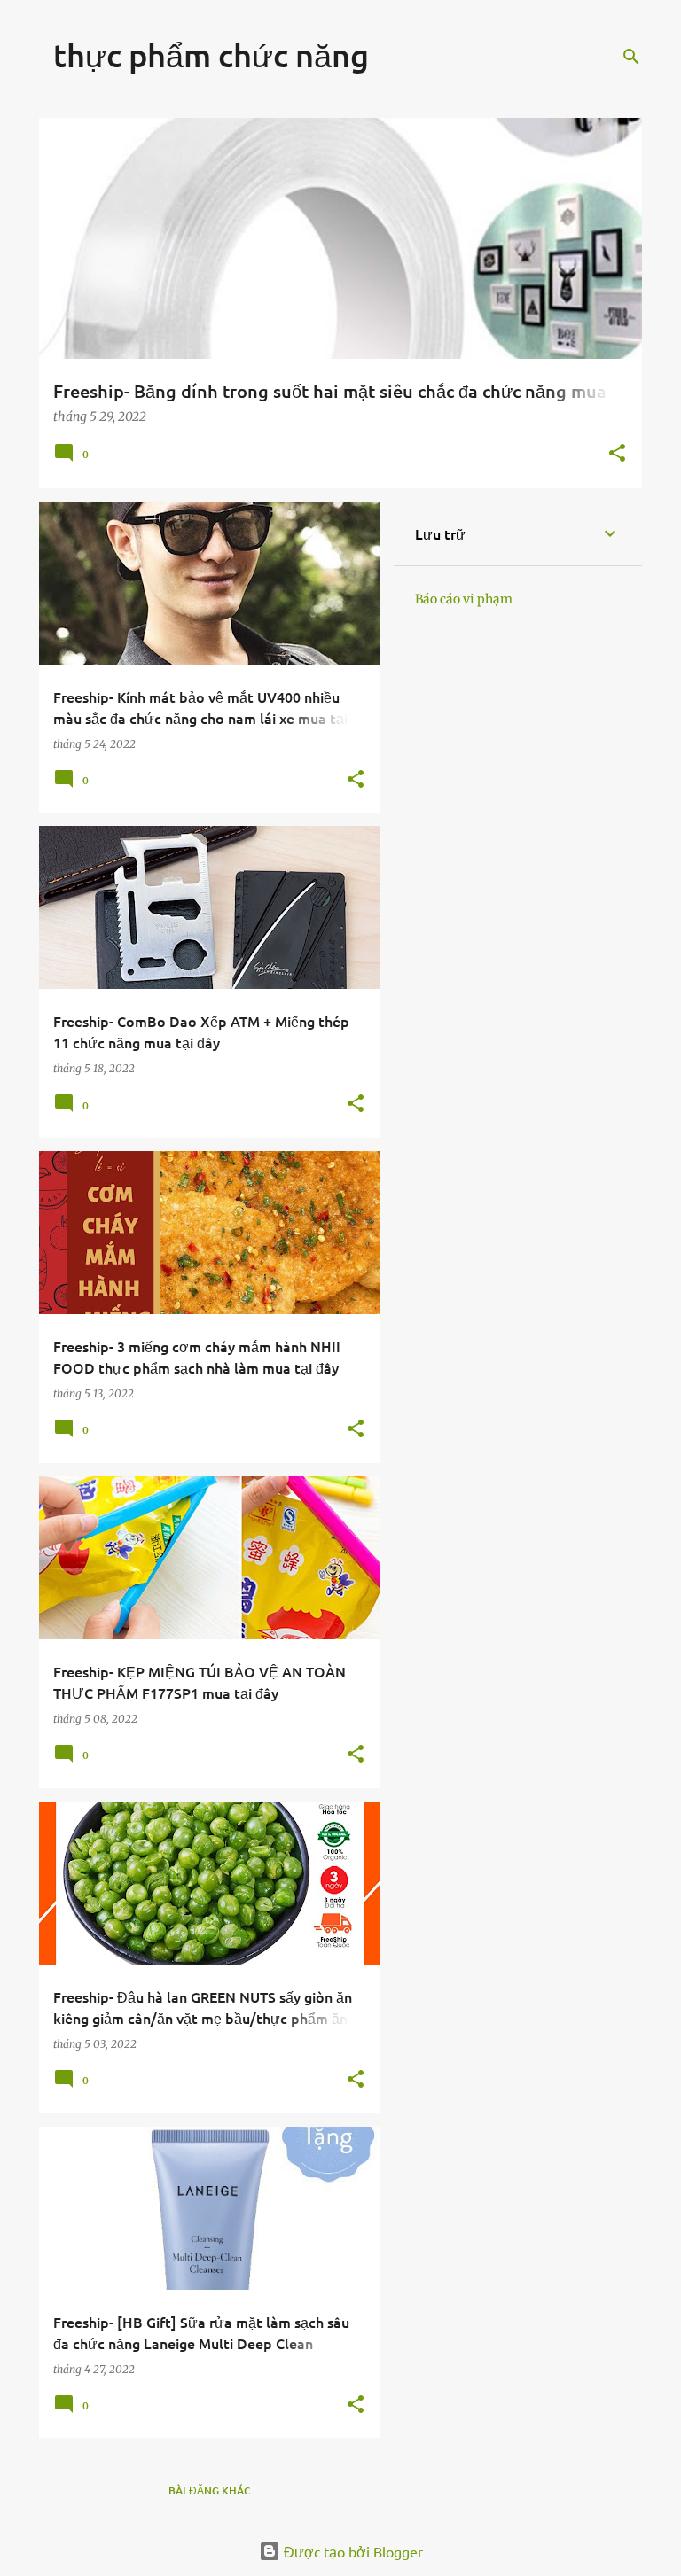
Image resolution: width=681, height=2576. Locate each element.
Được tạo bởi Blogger (352, 2551)
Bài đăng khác (210, 2490)
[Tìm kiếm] (631, 57)
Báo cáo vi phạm (464, 599)
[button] (617, 454)
